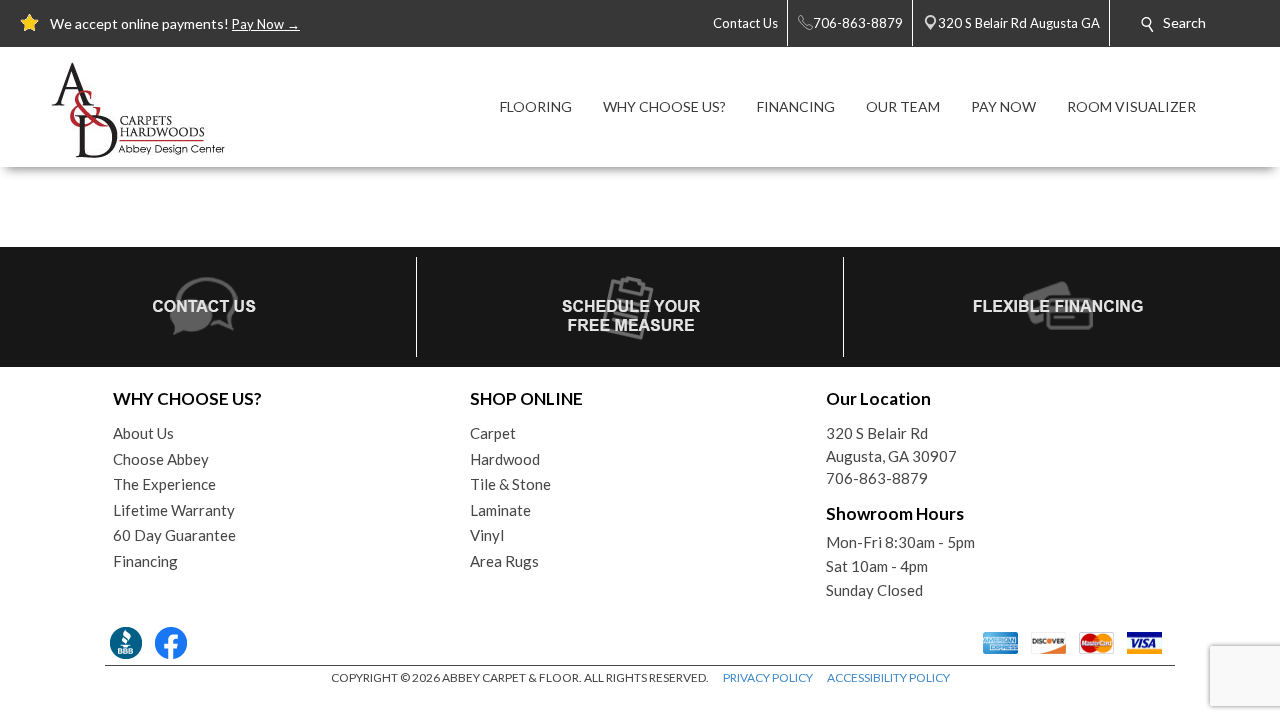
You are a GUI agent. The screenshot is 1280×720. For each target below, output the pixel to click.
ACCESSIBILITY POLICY (888, 677)
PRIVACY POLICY (768, 677)
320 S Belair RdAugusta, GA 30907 (891, 444)
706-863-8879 (877, 478)
